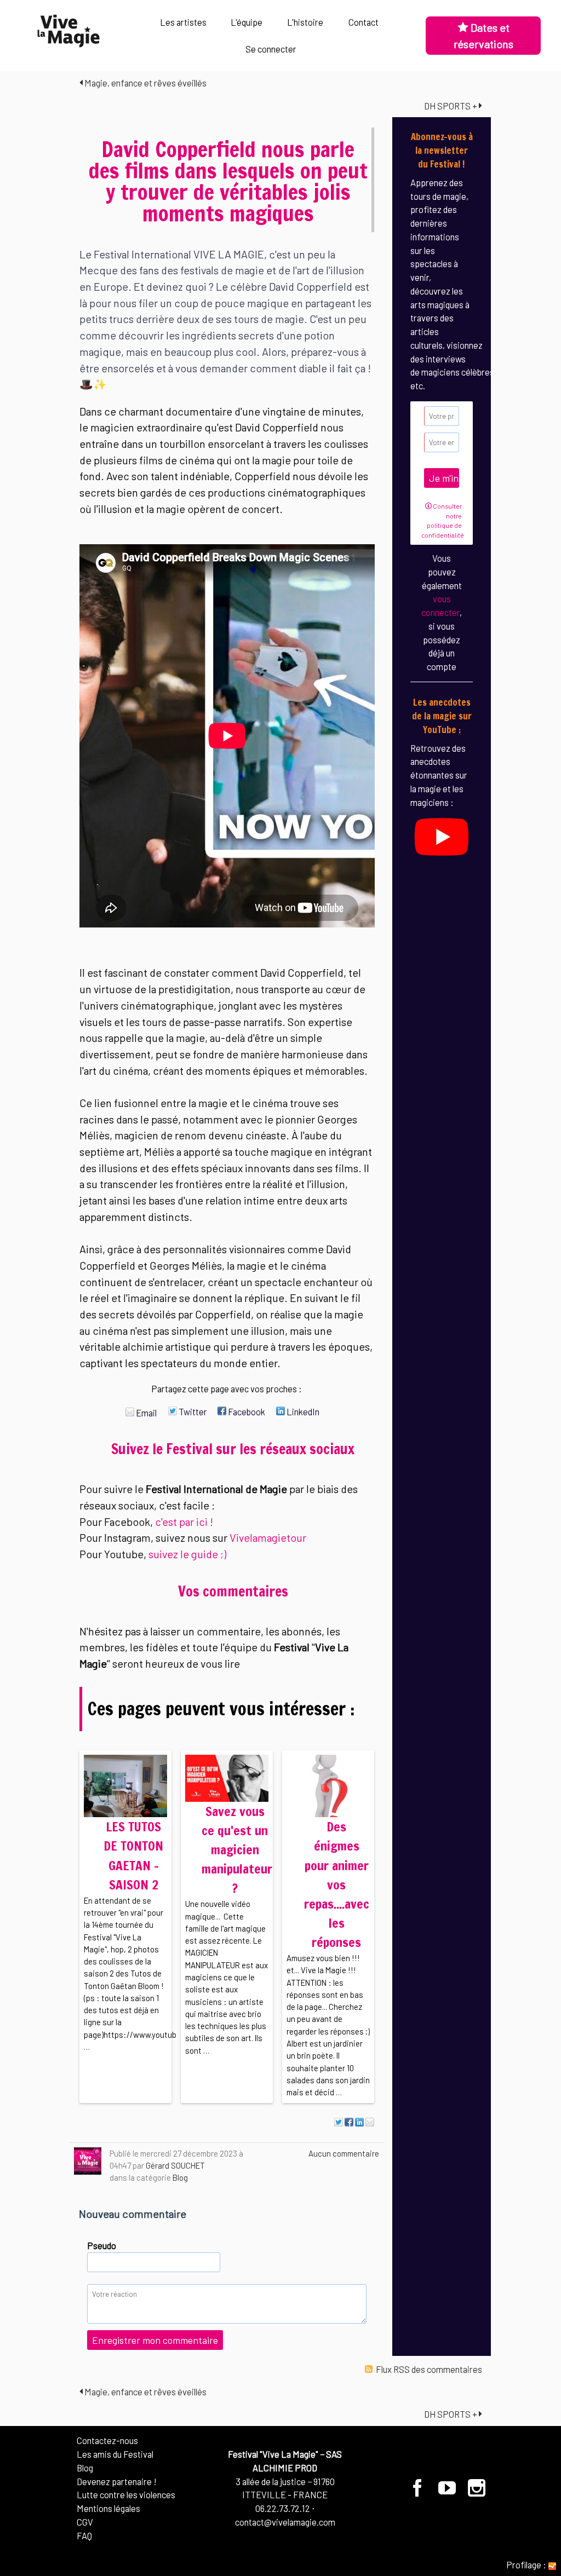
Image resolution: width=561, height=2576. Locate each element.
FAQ (84, 2535)
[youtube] (448, 2492)
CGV (85, 2522)
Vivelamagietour (268, 1537)
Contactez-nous (107, 2440)
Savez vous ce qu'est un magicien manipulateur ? (237, 1850)
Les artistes (183, 22)
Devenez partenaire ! (117, 2481)
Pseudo (102, 2245)
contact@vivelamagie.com (285, 2522)
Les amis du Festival (115, 2454)
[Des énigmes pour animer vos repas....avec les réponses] (328, 1785)
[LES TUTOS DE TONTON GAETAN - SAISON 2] (125, 1785)
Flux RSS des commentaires (428, 2369)
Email (145, 1413)
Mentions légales (108, 2508)
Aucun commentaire (344, 2153)
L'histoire (305, 22)
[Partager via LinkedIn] (359, 2122)
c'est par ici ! (184, 1522)
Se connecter (271, 49)
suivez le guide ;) (187, 1554)
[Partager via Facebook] (349, 2122)
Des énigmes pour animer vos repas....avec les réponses (337, 1885)
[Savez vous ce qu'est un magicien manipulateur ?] (227, 1777)
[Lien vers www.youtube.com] (442, 835)
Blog (180, 2177)
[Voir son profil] (88, 2161)
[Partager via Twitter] (339, 2122)
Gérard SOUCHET (175, 2165)
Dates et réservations (483, 36)
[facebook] (418, 2492)
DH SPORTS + (451, 106)
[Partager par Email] (370, 2122)
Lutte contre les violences (126, 2494)
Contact (363, 22)
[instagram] (477, 2492)
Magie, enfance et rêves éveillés (145, 83)
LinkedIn (302, 1411)
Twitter (192, 1411)
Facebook (246, 1411)
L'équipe (247, 22)
